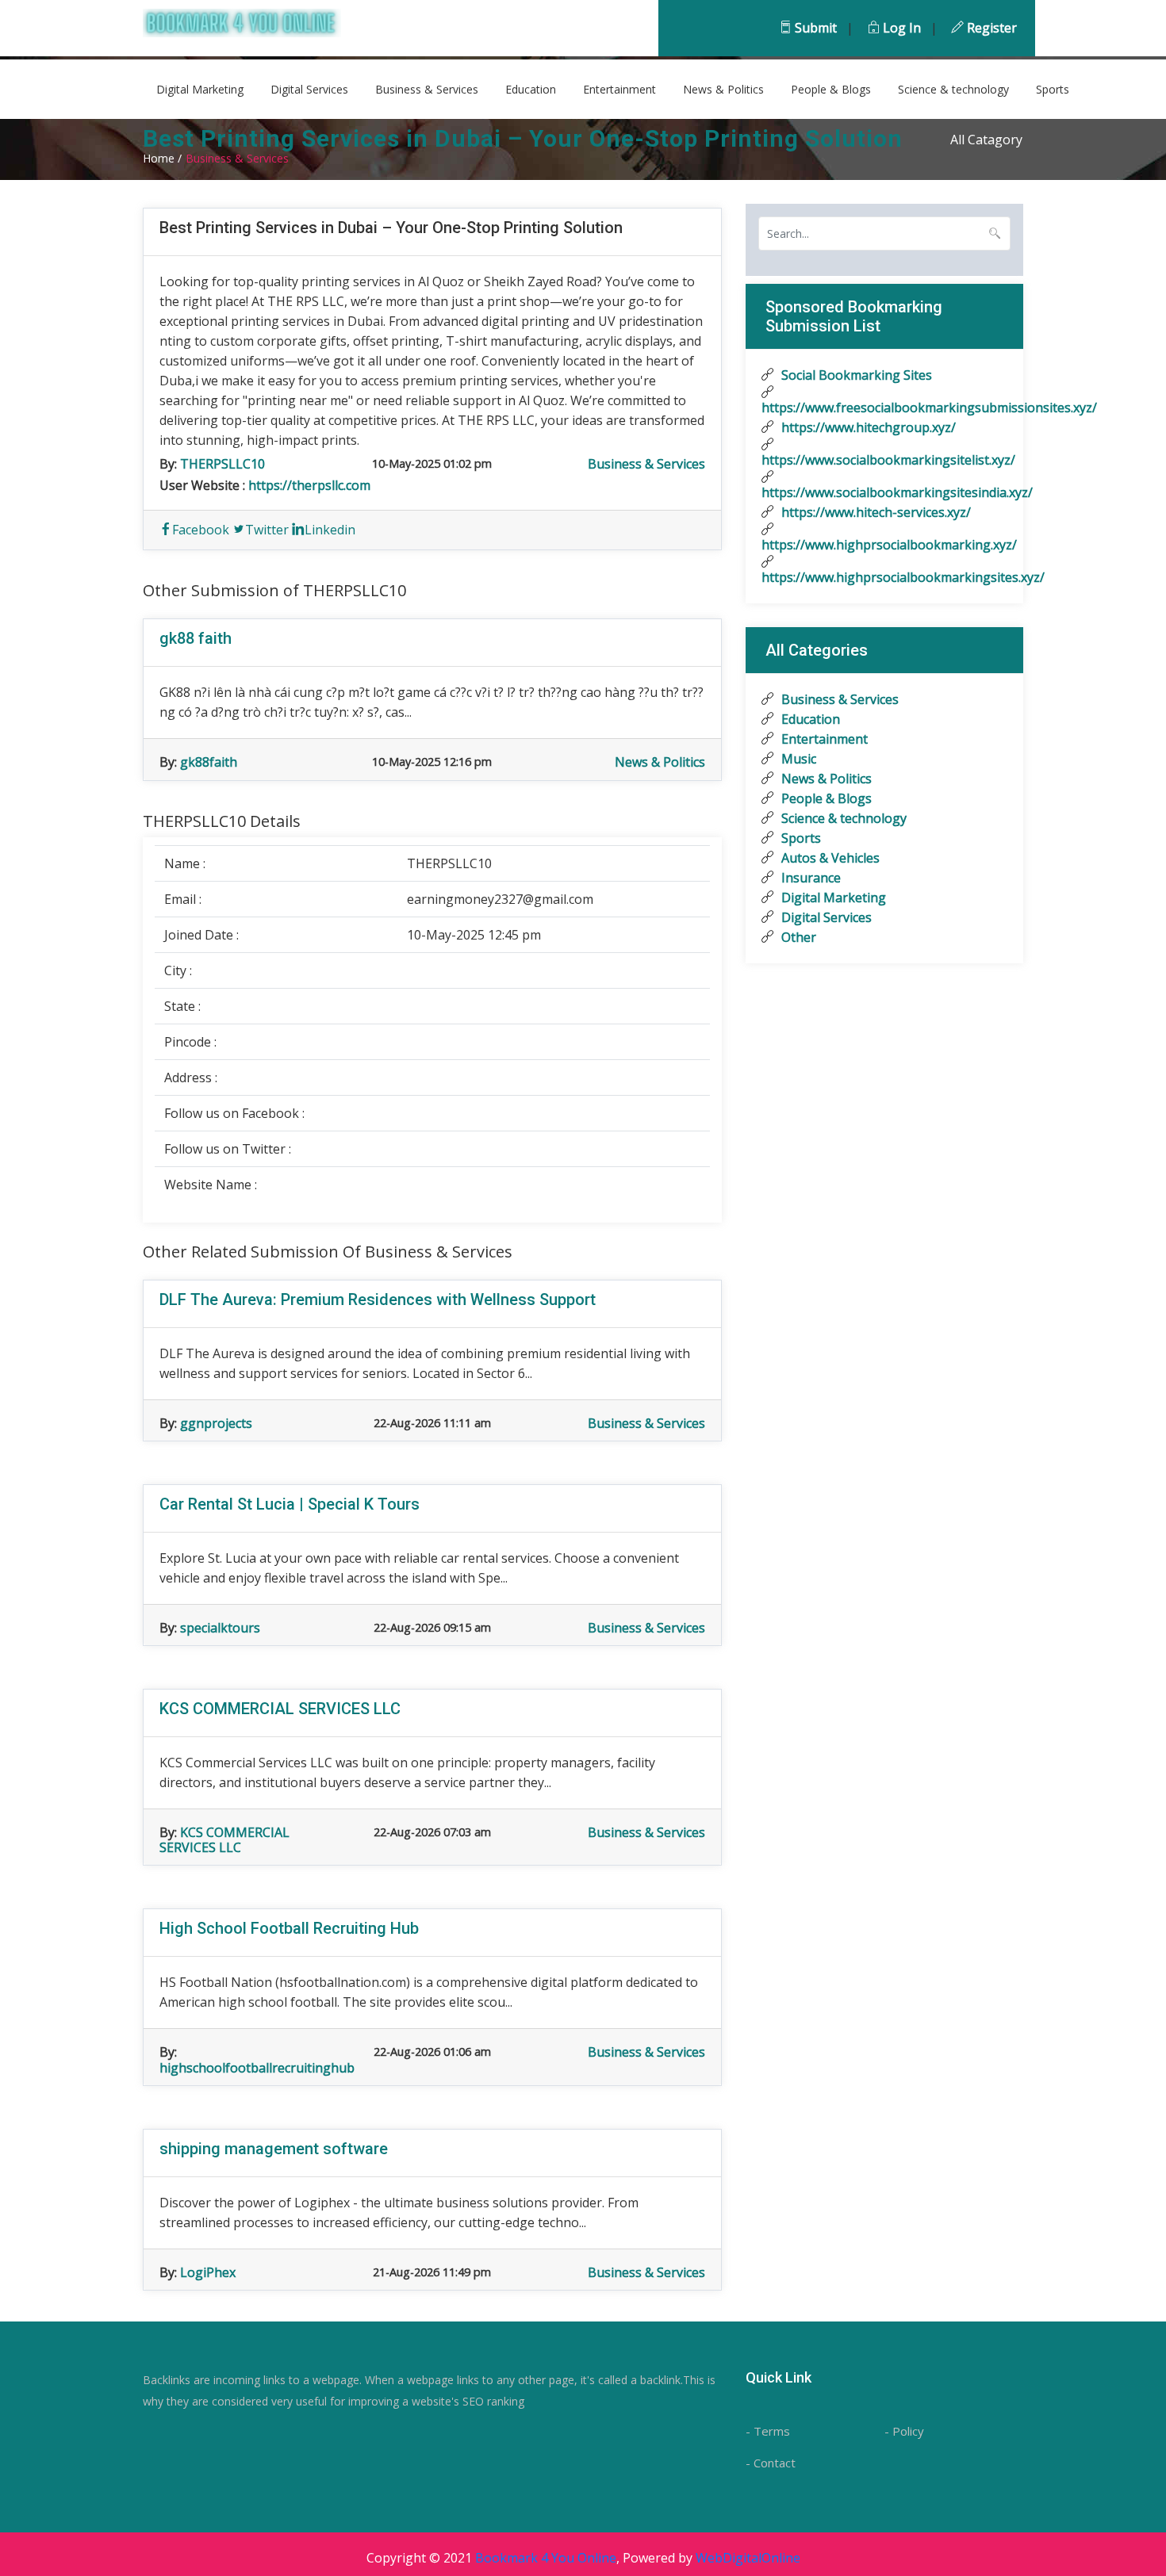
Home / (162, 158)
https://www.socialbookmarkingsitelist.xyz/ (884, 460)
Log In (900, 28)
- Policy (904, 2431)
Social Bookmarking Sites (855, 375)
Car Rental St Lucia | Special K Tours (290, 1504)
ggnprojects (216, 1423)
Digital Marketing (200, 89)
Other (797, 937)
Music (797, 759)
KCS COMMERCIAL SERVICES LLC (280, 1709)
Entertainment (619, 89)
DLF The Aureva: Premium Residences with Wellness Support (378, 1299)
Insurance (809, 878)
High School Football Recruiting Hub (289, 1928)
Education (531, 89)
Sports (1053, 89)
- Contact (771, 2463)
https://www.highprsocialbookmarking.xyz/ (884, 545)
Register (990, 28)
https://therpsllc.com (309, 485)
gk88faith (209, 762)
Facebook (201, 530)
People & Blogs (831, 89)
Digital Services (309, 89)
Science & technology (953, 89)
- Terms (768, 2431)
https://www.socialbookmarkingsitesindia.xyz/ (884, 492)
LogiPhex (208, 2272)
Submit (814, 28)
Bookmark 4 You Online (546, 2558)
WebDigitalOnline (748, 2558)
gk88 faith (196, 638)
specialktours (220, 1628)
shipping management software (274, 2149)
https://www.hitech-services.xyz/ (874, 512)
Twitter (267, 530)
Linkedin (330, 530)
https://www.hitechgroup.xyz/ (867, 427)
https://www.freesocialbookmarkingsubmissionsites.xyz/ (884, 408)
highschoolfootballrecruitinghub (257, 2068)
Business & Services (427, 89)
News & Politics (723, 89)
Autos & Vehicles (829, 858)
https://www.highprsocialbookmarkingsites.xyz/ (884, 577)
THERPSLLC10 (222, 464)
